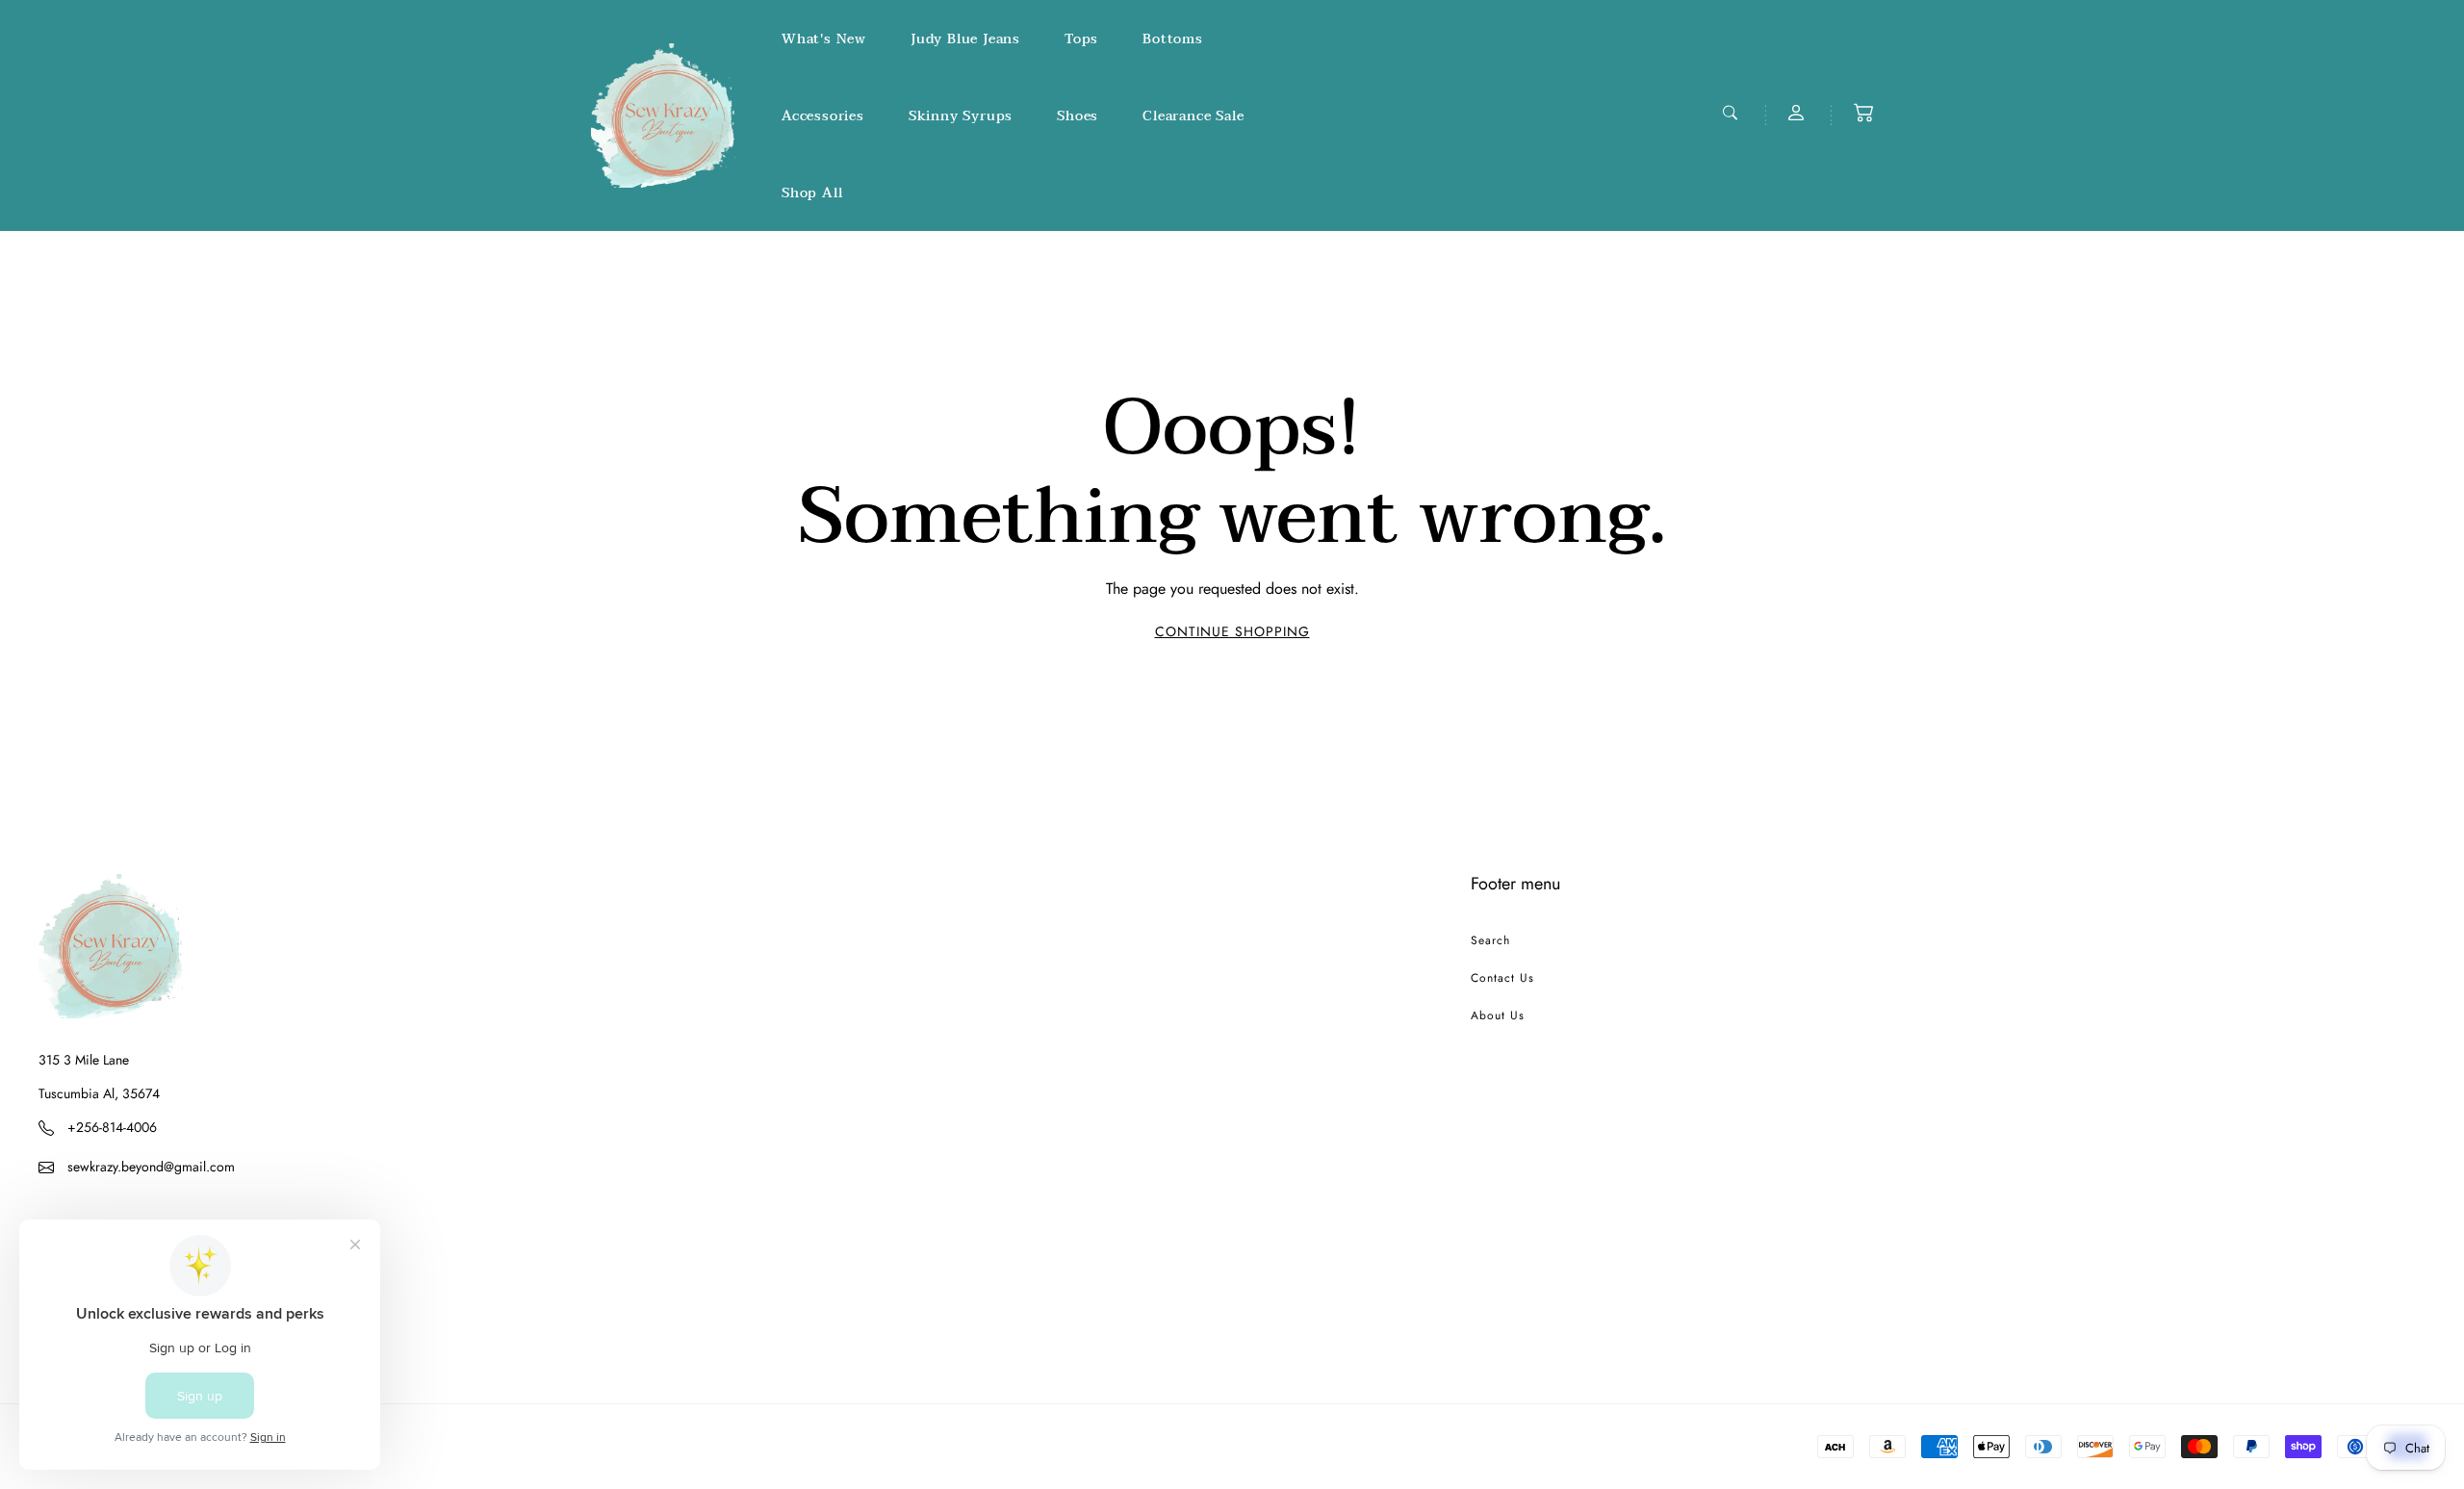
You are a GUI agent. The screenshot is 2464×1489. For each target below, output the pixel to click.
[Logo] (663, 116)
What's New (824, 39)
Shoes (1078, 116)
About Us (1498, 1015)
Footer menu (1515, 884)
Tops (1081, 39)
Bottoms (1173, 39)
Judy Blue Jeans (965, 39)
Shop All (812, 193)
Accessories (823, 116)
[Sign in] (1798, 113)
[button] (1863, 113)
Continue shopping (1232, 631)
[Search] (1732, 113)
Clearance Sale (1193, 116)
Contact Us (1502, 978)
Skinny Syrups (961, 116)
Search (1490, 940)
